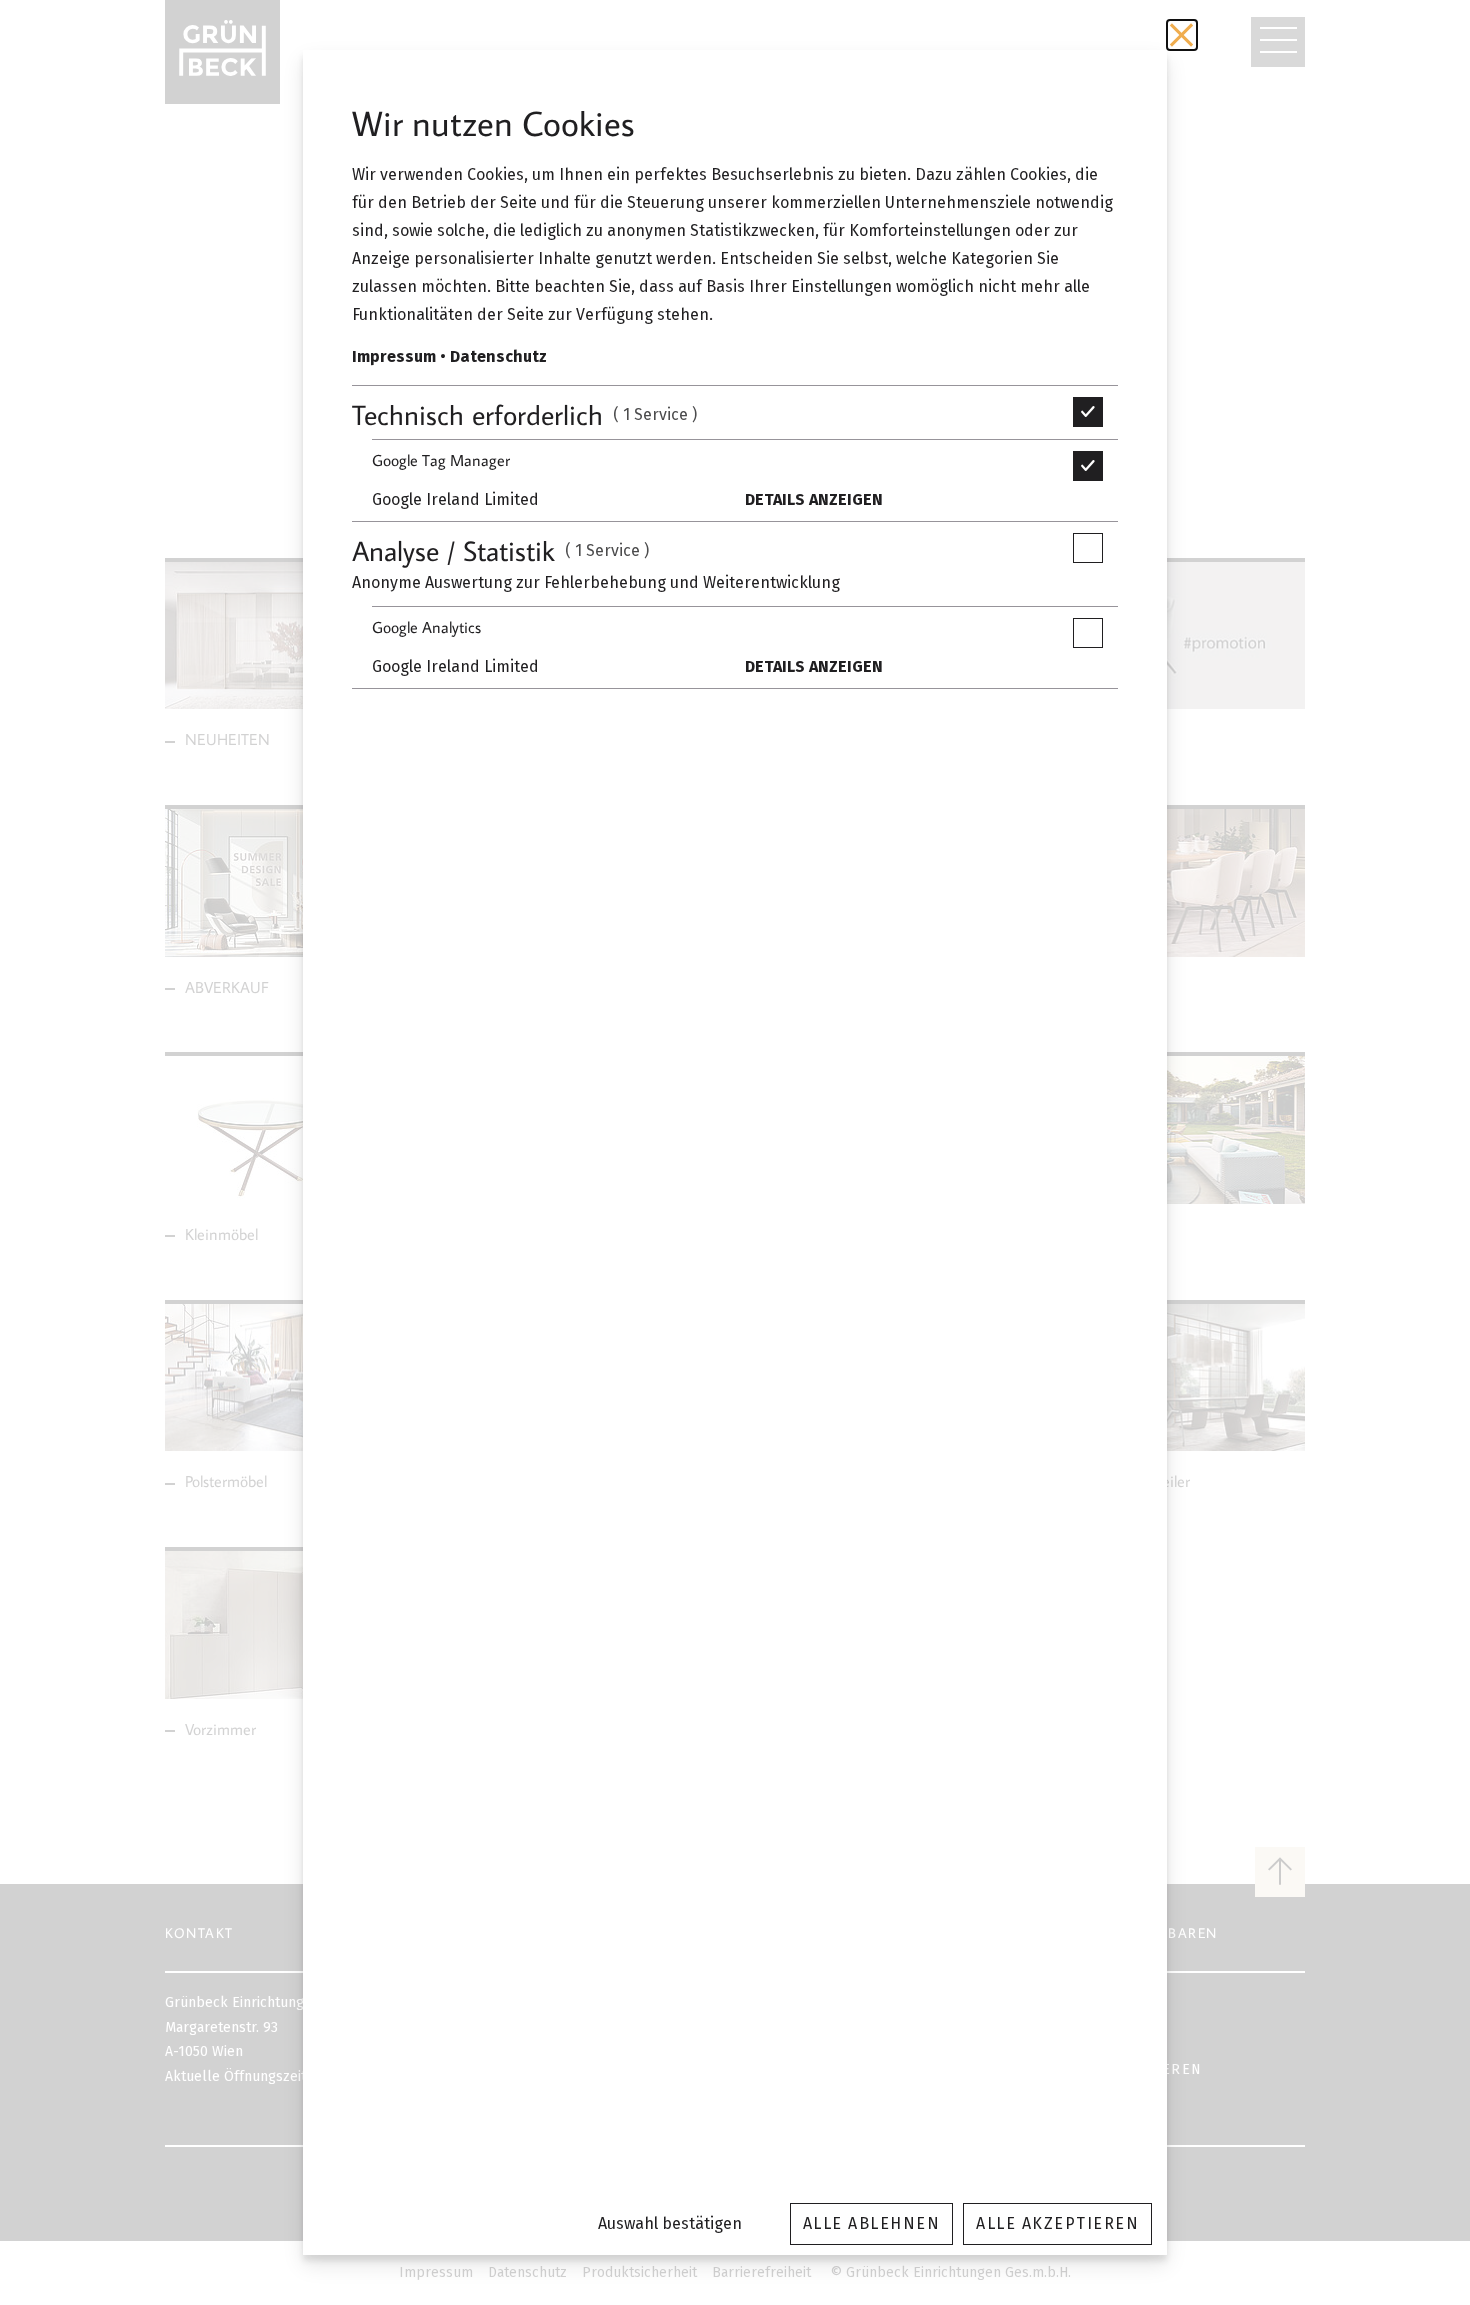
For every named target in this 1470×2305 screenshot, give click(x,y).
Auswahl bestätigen (670, 2223)
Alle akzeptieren (1057, 2223)
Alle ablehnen (872, 2223)
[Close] (1182, 35)
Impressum (394, 356)
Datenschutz (498, 356)
